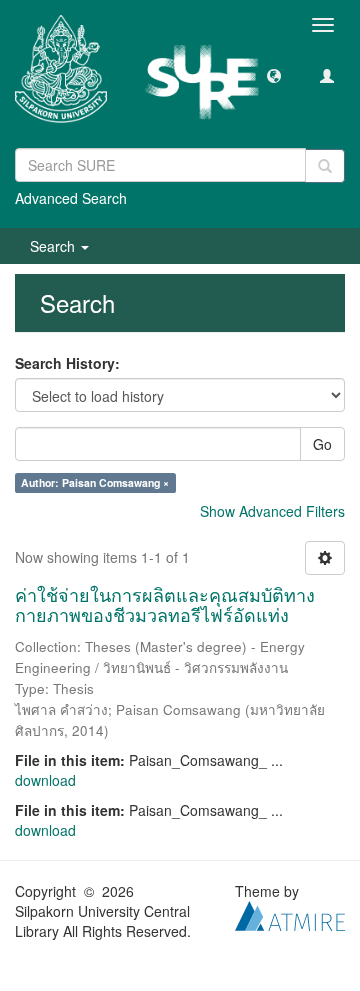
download (45, 780)
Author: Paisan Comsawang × (95, 482)
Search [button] (54, 246)
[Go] (325, 166)
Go (322, 444)
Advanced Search (71, 198)
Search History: (67, 363)
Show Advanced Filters (272, 511)
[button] (274, 75)
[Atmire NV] (290, 913)
